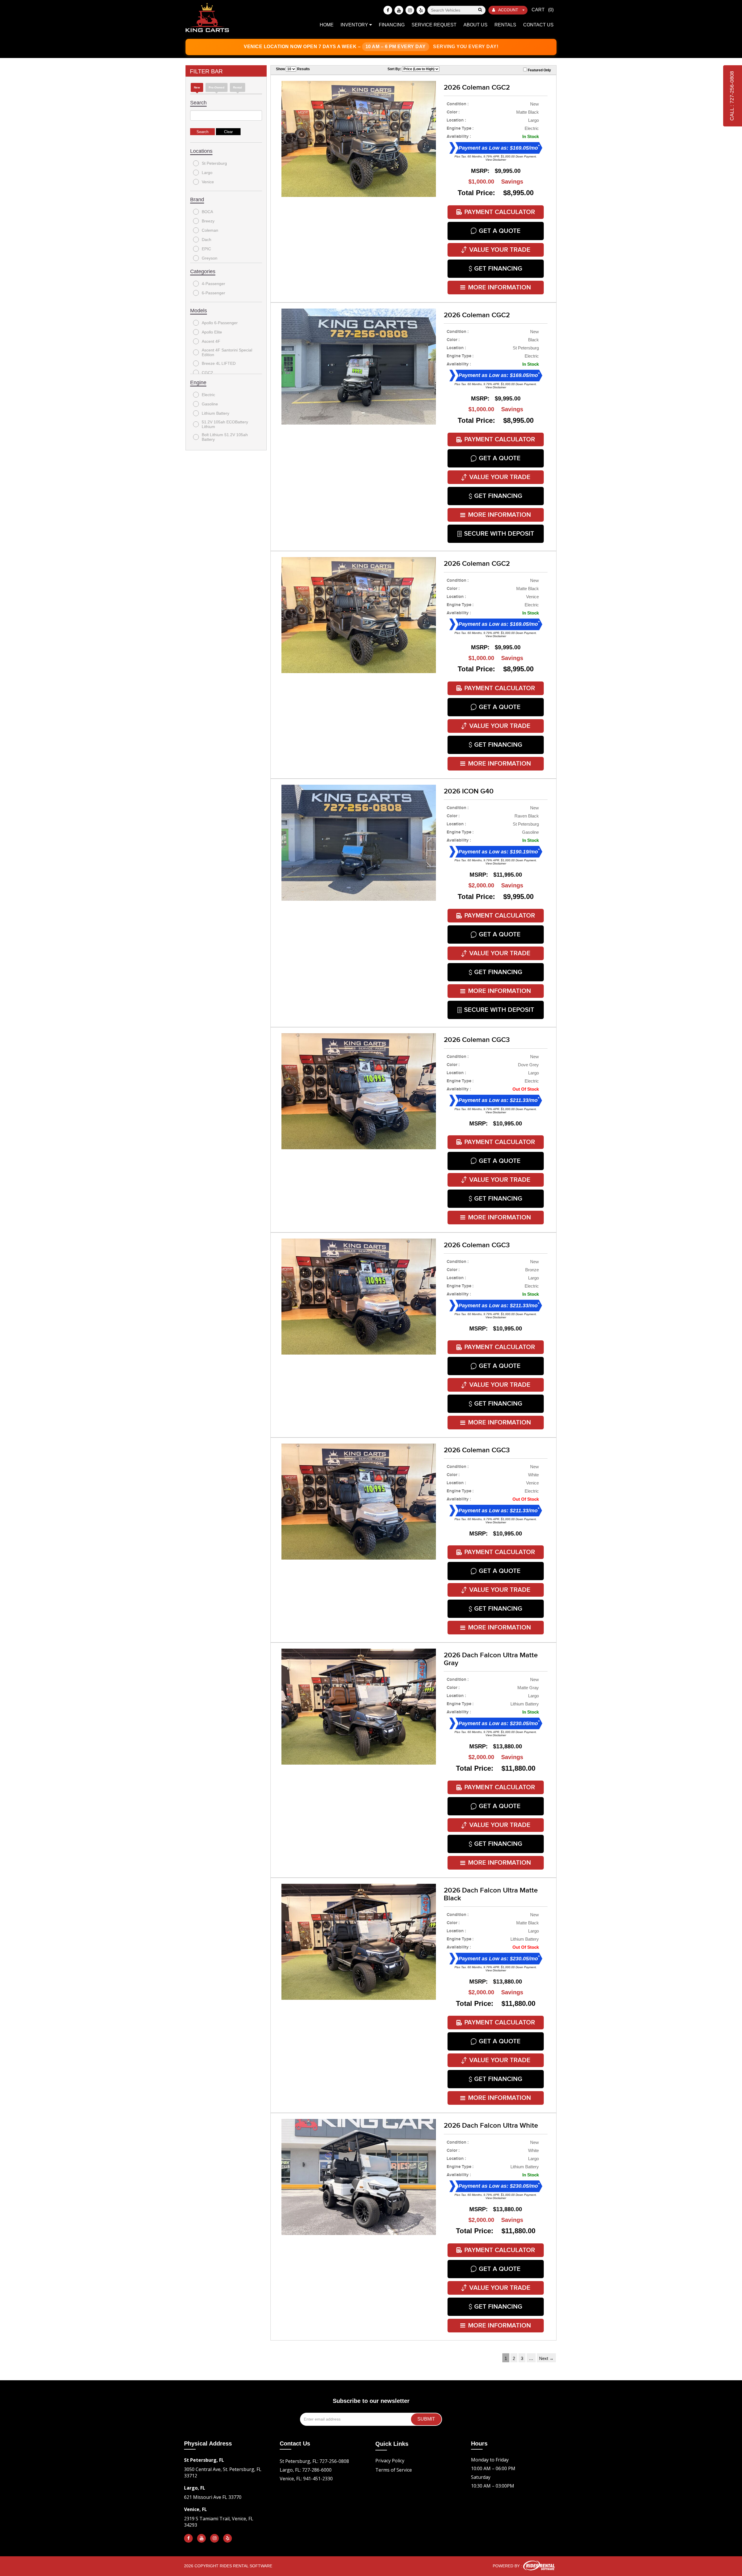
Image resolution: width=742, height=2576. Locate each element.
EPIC (206, 249)
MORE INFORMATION (500, 288)
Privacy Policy (390, 2461)
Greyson (210, 258)
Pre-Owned (217, 87)
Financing (392, 25)
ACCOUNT (508, 10)
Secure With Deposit (499, 1010)
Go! (480, 10)
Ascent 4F (211, 341)
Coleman (210, 230)
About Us (475, 25)
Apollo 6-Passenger (220, 323)
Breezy (208, 221)
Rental (238, 87)
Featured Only (539, 70)
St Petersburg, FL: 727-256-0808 (314, 2461)
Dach (207, 240)
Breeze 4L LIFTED (219, 363)
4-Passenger (213, 284)
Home (327, 25)
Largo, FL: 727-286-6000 (306, 2470)
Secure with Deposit (499, 534)
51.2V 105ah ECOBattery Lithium (225, 424)
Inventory (355, 25)
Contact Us (538, 25)
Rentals (505, 25)
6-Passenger (213, 293)
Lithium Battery (215, 413)
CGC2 (207, 373)
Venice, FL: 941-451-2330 (306, 2479)
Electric (208, 395)
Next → (546, 2358)
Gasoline (210, 404)
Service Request (434, 25)
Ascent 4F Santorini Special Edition (227, 352)
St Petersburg (214, 163)
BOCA (207, 212)
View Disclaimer (496, 160)
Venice (208, 182)
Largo (207, 173)
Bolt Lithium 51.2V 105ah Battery (225, 437)
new (197, 87)
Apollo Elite (212, 332)
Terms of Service (394, 2470)
